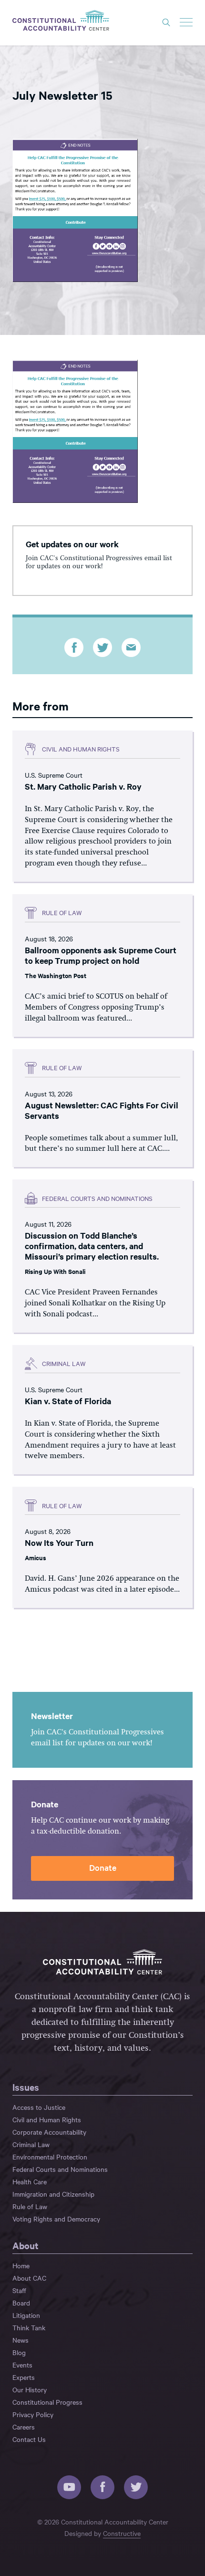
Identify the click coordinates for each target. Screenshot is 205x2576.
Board (21, 2303)
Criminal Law (31, 2144)
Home (21, 2265)
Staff (19, 2290)
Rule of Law (30, 2206)
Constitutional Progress (47, 2402)
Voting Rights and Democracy (56, 2219)
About (26, 2245)
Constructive (122, 2533)
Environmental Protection (50, 2157)
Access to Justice (39, 2107)
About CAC (29, 2278)
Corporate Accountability (49, 2132)
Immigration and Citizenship (53, 2194)
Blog (19, 2352)
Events (22, 2365)
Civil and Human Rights (47, 2119)
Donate (103, 1867)
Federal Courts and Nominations (60, 2169)
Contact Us (29, 2439)
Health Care (30, 2181)
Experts (24, 2377)
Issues (26, 2087)
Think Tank (29, 2327)
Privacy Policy (33, 2414)
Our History (30, 2389)
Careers (24, 2427)
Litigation (26, 2315)
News (20, 2340)
